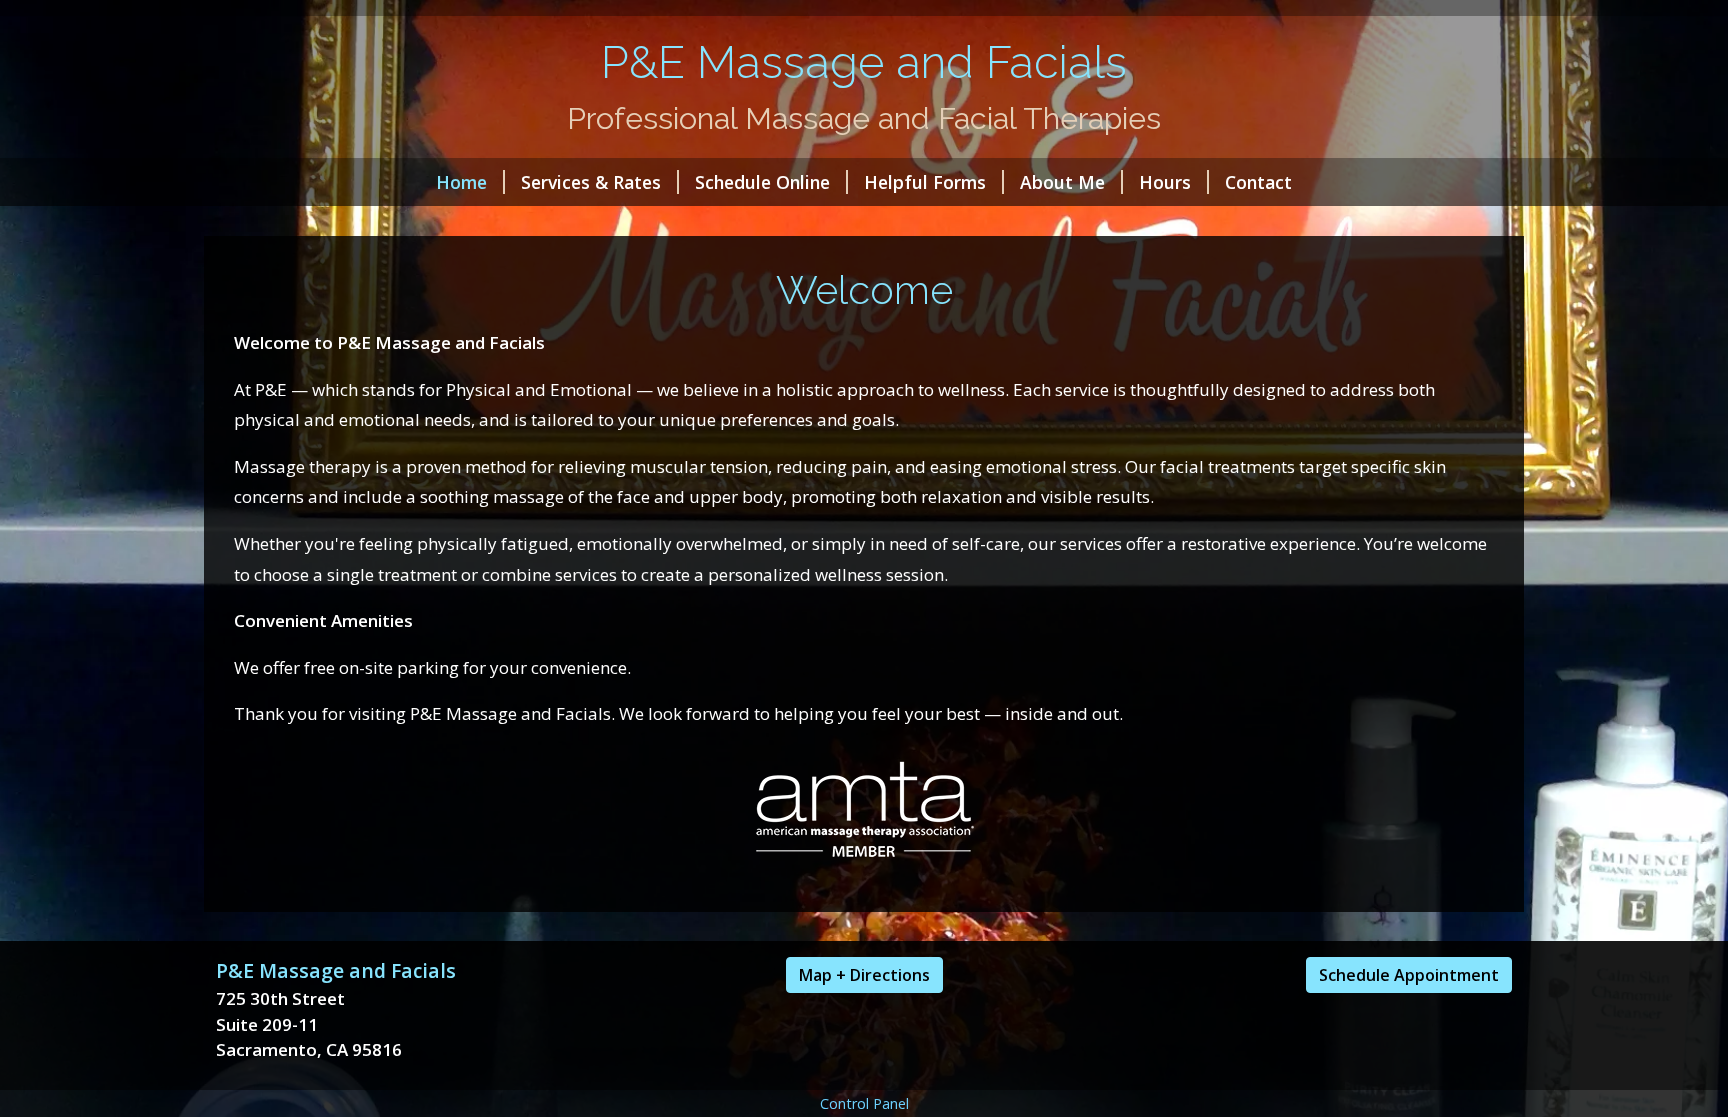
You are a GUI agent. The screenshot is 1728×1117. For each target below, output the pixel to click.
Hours (1165, 182)
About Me (1062, 182)
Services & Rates (591, 182)
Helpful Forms (925, 182)
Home (461, 182)
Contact (1258, 182)
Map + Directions (864, 975)
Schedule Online (762, 182)
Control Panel (864, 1103)
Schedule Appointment (1409, 975)
